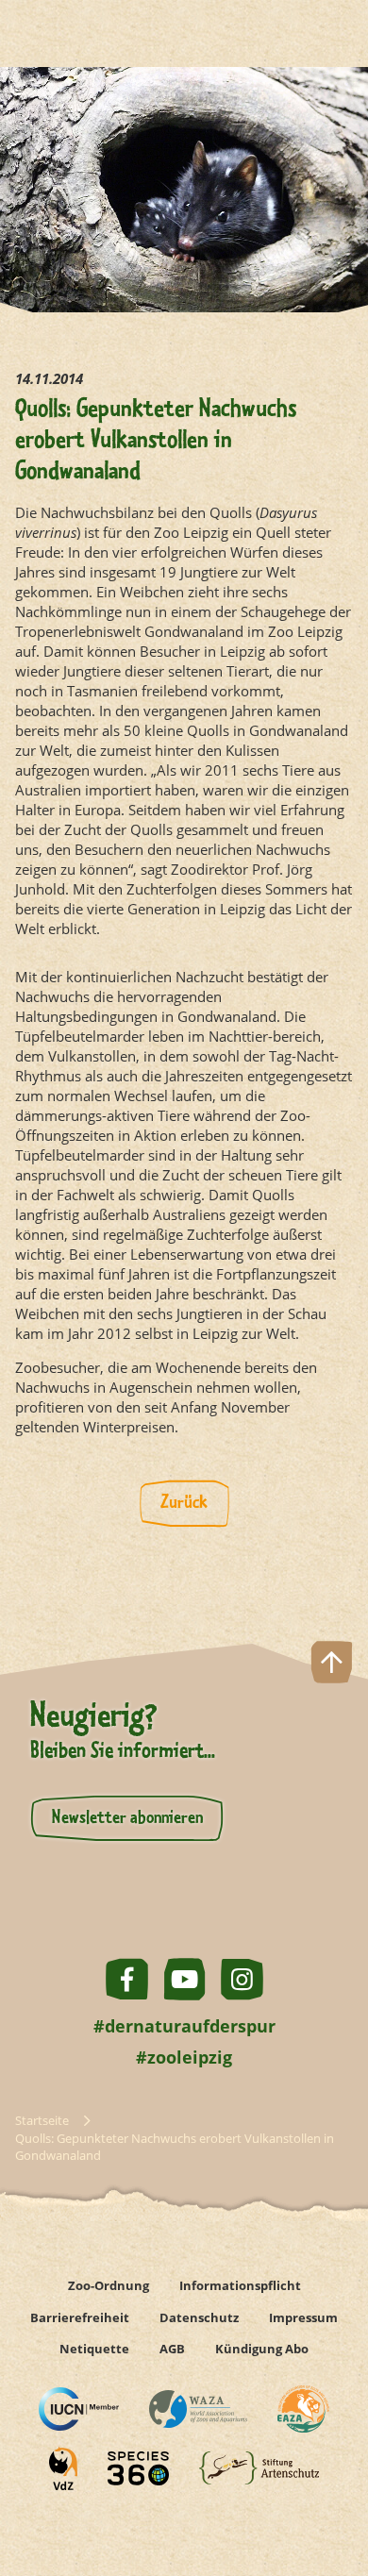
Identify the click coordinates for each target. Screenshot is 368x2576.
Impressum (303, 2317)
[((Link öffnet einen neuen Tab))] (79, 2409)
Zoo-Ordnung (109, 2285)
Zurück (184, 1503)
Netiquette (94, 2349)
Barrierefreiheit (80, 2317)
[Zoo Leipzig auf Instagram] (242, 1979)
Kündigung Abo (262, 2349)
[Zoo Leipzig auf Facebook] (127, 1979)
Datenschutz (199, 2317)
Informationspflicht (240, 2285)
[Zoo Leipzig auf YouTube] (184, 1979)
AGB (172, 2349)
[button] (332, 2494)
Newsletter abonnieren (127, 1818)
